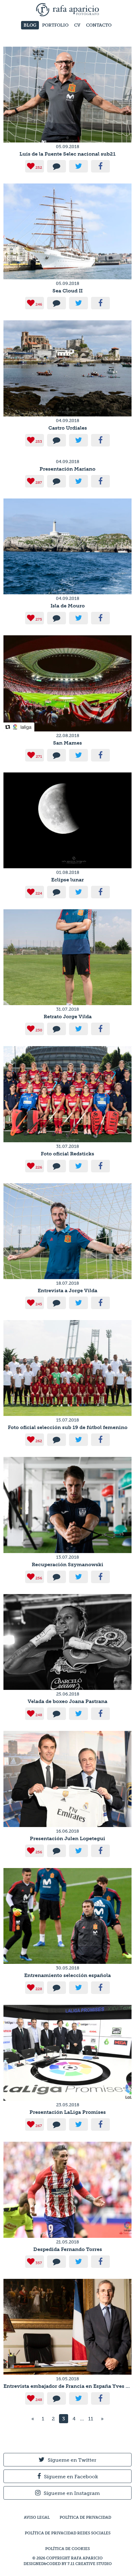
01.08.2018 (68, 872)
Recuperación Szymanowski (67, 1564)
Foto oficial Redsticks (67, 1154)
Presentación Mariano (67, 469)
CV (77, 25)
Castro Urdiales (68, 428)
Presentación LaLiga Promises (68, 2112)
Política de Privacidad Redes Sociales (68, 2533)
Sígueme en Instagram (72, 2493)
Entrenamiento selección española (67, 1975)
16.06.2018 (67, 1831)
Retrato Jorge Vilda (68, 1017)
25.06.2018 (68, 1694)
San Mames (67, 743)
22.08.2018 (68, 736)
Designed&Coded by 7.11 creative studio (68, 2564)
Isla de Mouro (68, 606)
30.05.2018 (67, 1968)
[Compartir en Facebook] (100, 166)
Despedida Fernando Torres (68, 2249)
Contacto (99, 25)
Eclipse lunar (67, 880)
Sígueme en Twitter (72, 2460)
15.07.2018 (67, 1420)
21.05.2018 (67, 2242)
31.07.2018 (67, 1009)
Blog (30, 25)
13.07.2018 (67, 1557)
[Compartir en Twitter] (78, 166)
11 (91, 2419)
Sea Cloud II (67, 291)
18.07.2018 (67, 1283)
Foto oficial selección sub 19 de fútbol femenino (68, 1427)
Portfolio (55, 25)
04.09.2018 (67, 421)
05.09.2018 (67, 147)
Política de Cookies (67, 2549)
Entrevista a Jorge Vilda (67, 1291)
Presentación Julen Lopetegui (67, 1838)
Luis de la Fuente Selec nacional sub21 (67, 154)
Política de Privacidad (85, 2517)
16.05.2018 (67, 2379)
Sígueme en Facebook (71, 2477)
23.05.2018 (68, 2105)
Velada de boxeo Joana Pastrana (67, 1701)
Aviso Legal (37, 2517)
